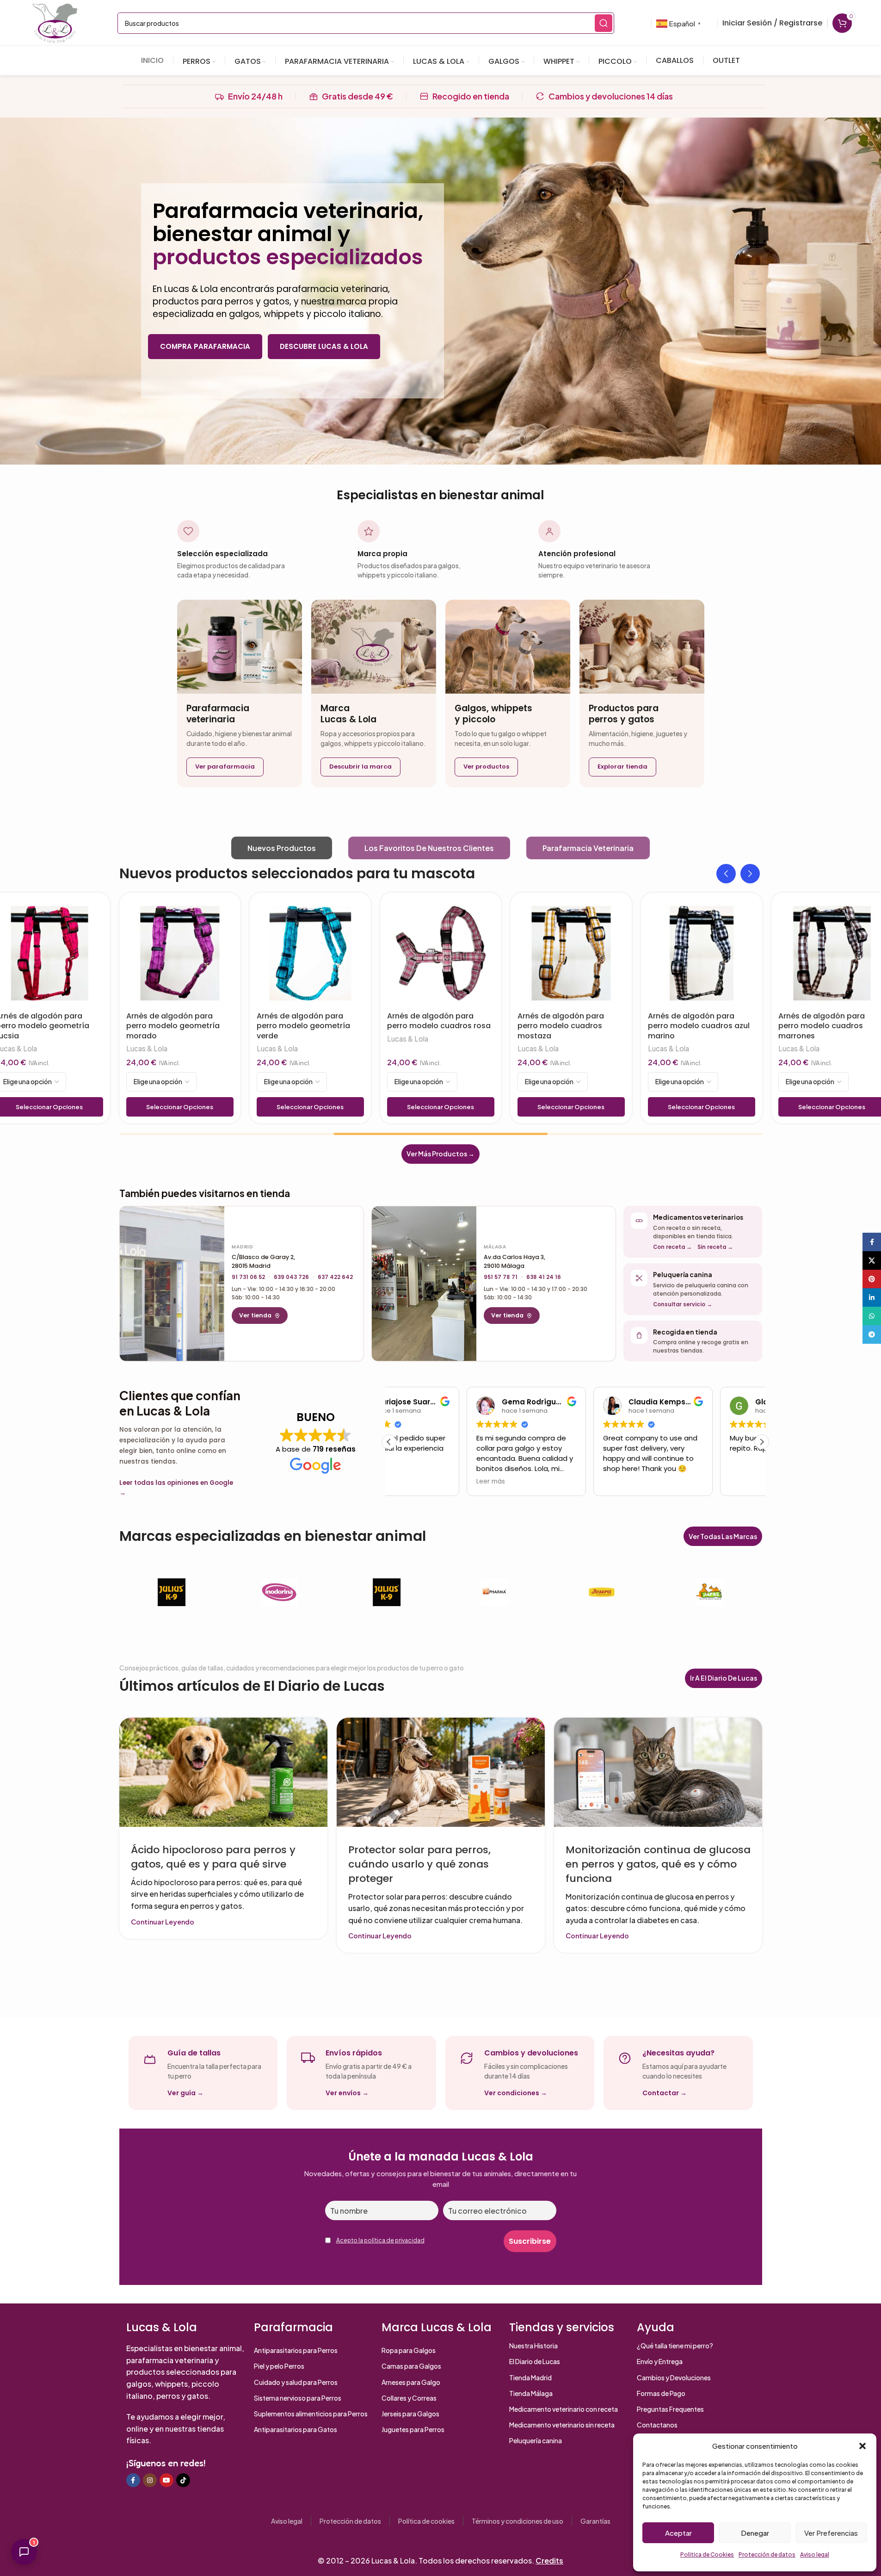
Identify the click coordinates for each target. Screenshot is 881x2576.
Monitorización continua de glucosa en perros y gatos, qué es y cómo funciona (658, 1864)
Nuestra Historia (533, 2346)
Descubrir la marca (360, 767)
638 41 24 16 (544, 1277)
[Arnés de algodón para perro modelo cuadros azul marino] (702, 953)
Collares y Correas (409, 2398)
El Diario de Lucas (535, 2361)
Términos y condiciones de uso (518, 2521)
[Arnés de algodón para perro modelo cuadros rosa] (441, 953)
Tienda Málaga (531, 2393)
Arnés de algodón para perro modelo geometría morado (173, 1026)
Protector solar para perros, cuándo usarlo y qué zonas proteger (419, 1864)
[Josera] (602, 1592)
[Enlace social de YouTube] (166, 2480)
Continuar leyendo (163, 1922)
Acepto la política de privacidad (380, 2240)
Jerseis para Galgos (410, 2414)
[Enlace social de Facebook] (133, 2480)
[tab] (282, 848)
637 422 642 (335, 1277)
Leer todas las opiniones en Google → (176, 1488)
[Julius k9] (387, 1592)
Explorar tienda (622, 767)
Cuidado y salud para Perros (296, 2382)
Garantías (595, 2521)
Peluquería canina (536, 2440)
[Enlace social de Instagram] (150, 2480)
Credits (549, 2560)
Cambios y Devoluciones (674, 2377)
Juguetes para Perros (413, 2429)
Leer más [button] (413, 1482)
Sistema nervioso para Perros (298, 2398)
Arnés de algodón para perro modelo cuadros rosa (439, 1021)
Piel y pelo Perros (279, 2366)
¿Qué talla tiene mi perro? (675, 2346)
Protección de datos (350, 2521)
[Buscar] (604, 23)
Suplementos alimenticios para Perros (311, 2414)
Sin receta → (715, 1247)
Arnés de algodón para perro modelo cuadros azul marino (699, 1026)
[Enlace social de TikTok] (183, 2480)
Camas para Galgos (411, 2366)
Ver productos (486, 767)
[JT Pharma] (494, 1592)
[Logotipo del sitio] (55, 22)
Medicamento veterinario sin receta (562, 2425)
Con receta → (672, 1247)
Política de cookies (426, 2521)
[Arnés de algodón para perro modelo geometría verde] (310, 953)
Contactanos (657, 2425)
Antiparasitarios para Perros (296, 2350)
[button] (863, 2446)
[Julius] (172, 1592)
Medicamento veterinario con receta (564, 2409)
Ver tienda (255, 1315)
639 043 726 (291, 1277)
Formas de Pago (661, 2393)
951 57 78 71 (501, 1277)
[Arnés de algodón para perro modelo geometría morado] (180, 953)
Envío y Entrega (660, 2361)
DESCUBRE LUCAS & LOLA (324, 346)
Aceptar (678, 2533)
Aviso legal (287, 2521)
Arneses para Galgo (411, 2382)
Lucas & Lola (147, 1048)
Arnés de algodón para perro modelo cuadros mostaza (561, 1026)
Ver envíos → (347, 2093)
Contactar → (665, 2093)
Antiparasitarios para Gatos (296, 2429)
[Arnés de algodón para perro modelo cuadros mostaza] (571, 953)
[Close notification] (863, 2535)
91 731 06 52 (248, 1277)
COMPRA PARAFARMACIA (205, 346)
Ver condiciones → (516, 2093)
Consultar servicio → (683, 1304)
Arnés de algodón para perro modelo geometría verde (303, 1026)
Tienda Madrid (530, 2377)
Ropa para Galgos (409, 2350)
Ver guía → (185, 2093)
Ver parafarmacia (225, 767)
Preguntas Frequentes (670, 2409)
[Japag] (710, 1592)
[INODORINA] (279, 1592)
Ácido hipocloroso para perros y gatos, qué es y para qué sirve (213, 1857)
